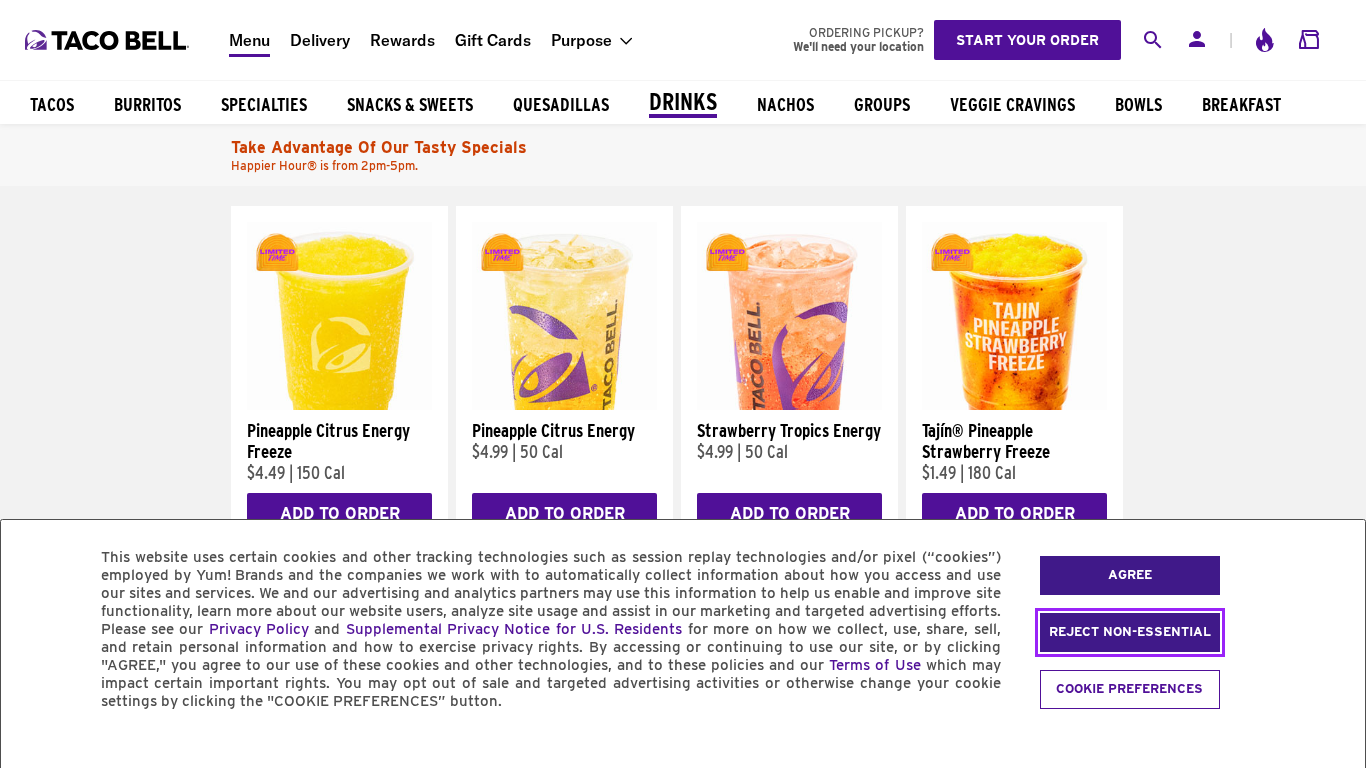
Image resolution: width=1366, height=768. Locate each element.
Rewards (402, 40)
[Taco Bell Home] (109, 40)
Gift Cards (493, 40)
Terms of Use (874, 665)
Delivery (320, 40)
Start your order (1027, 40)
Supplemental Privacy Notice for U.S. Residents (514, 629)
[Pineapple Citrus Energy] (564, 405)
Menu (249, 40)
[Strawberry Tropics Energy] (789, 405)
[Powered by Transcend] (33, 746)
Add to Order (340, 513)
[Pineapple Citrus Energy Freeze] (339, 405)
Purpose (581, 40)
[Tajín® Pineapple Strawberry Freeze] (1014, 405)
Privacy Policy (259, 629)
